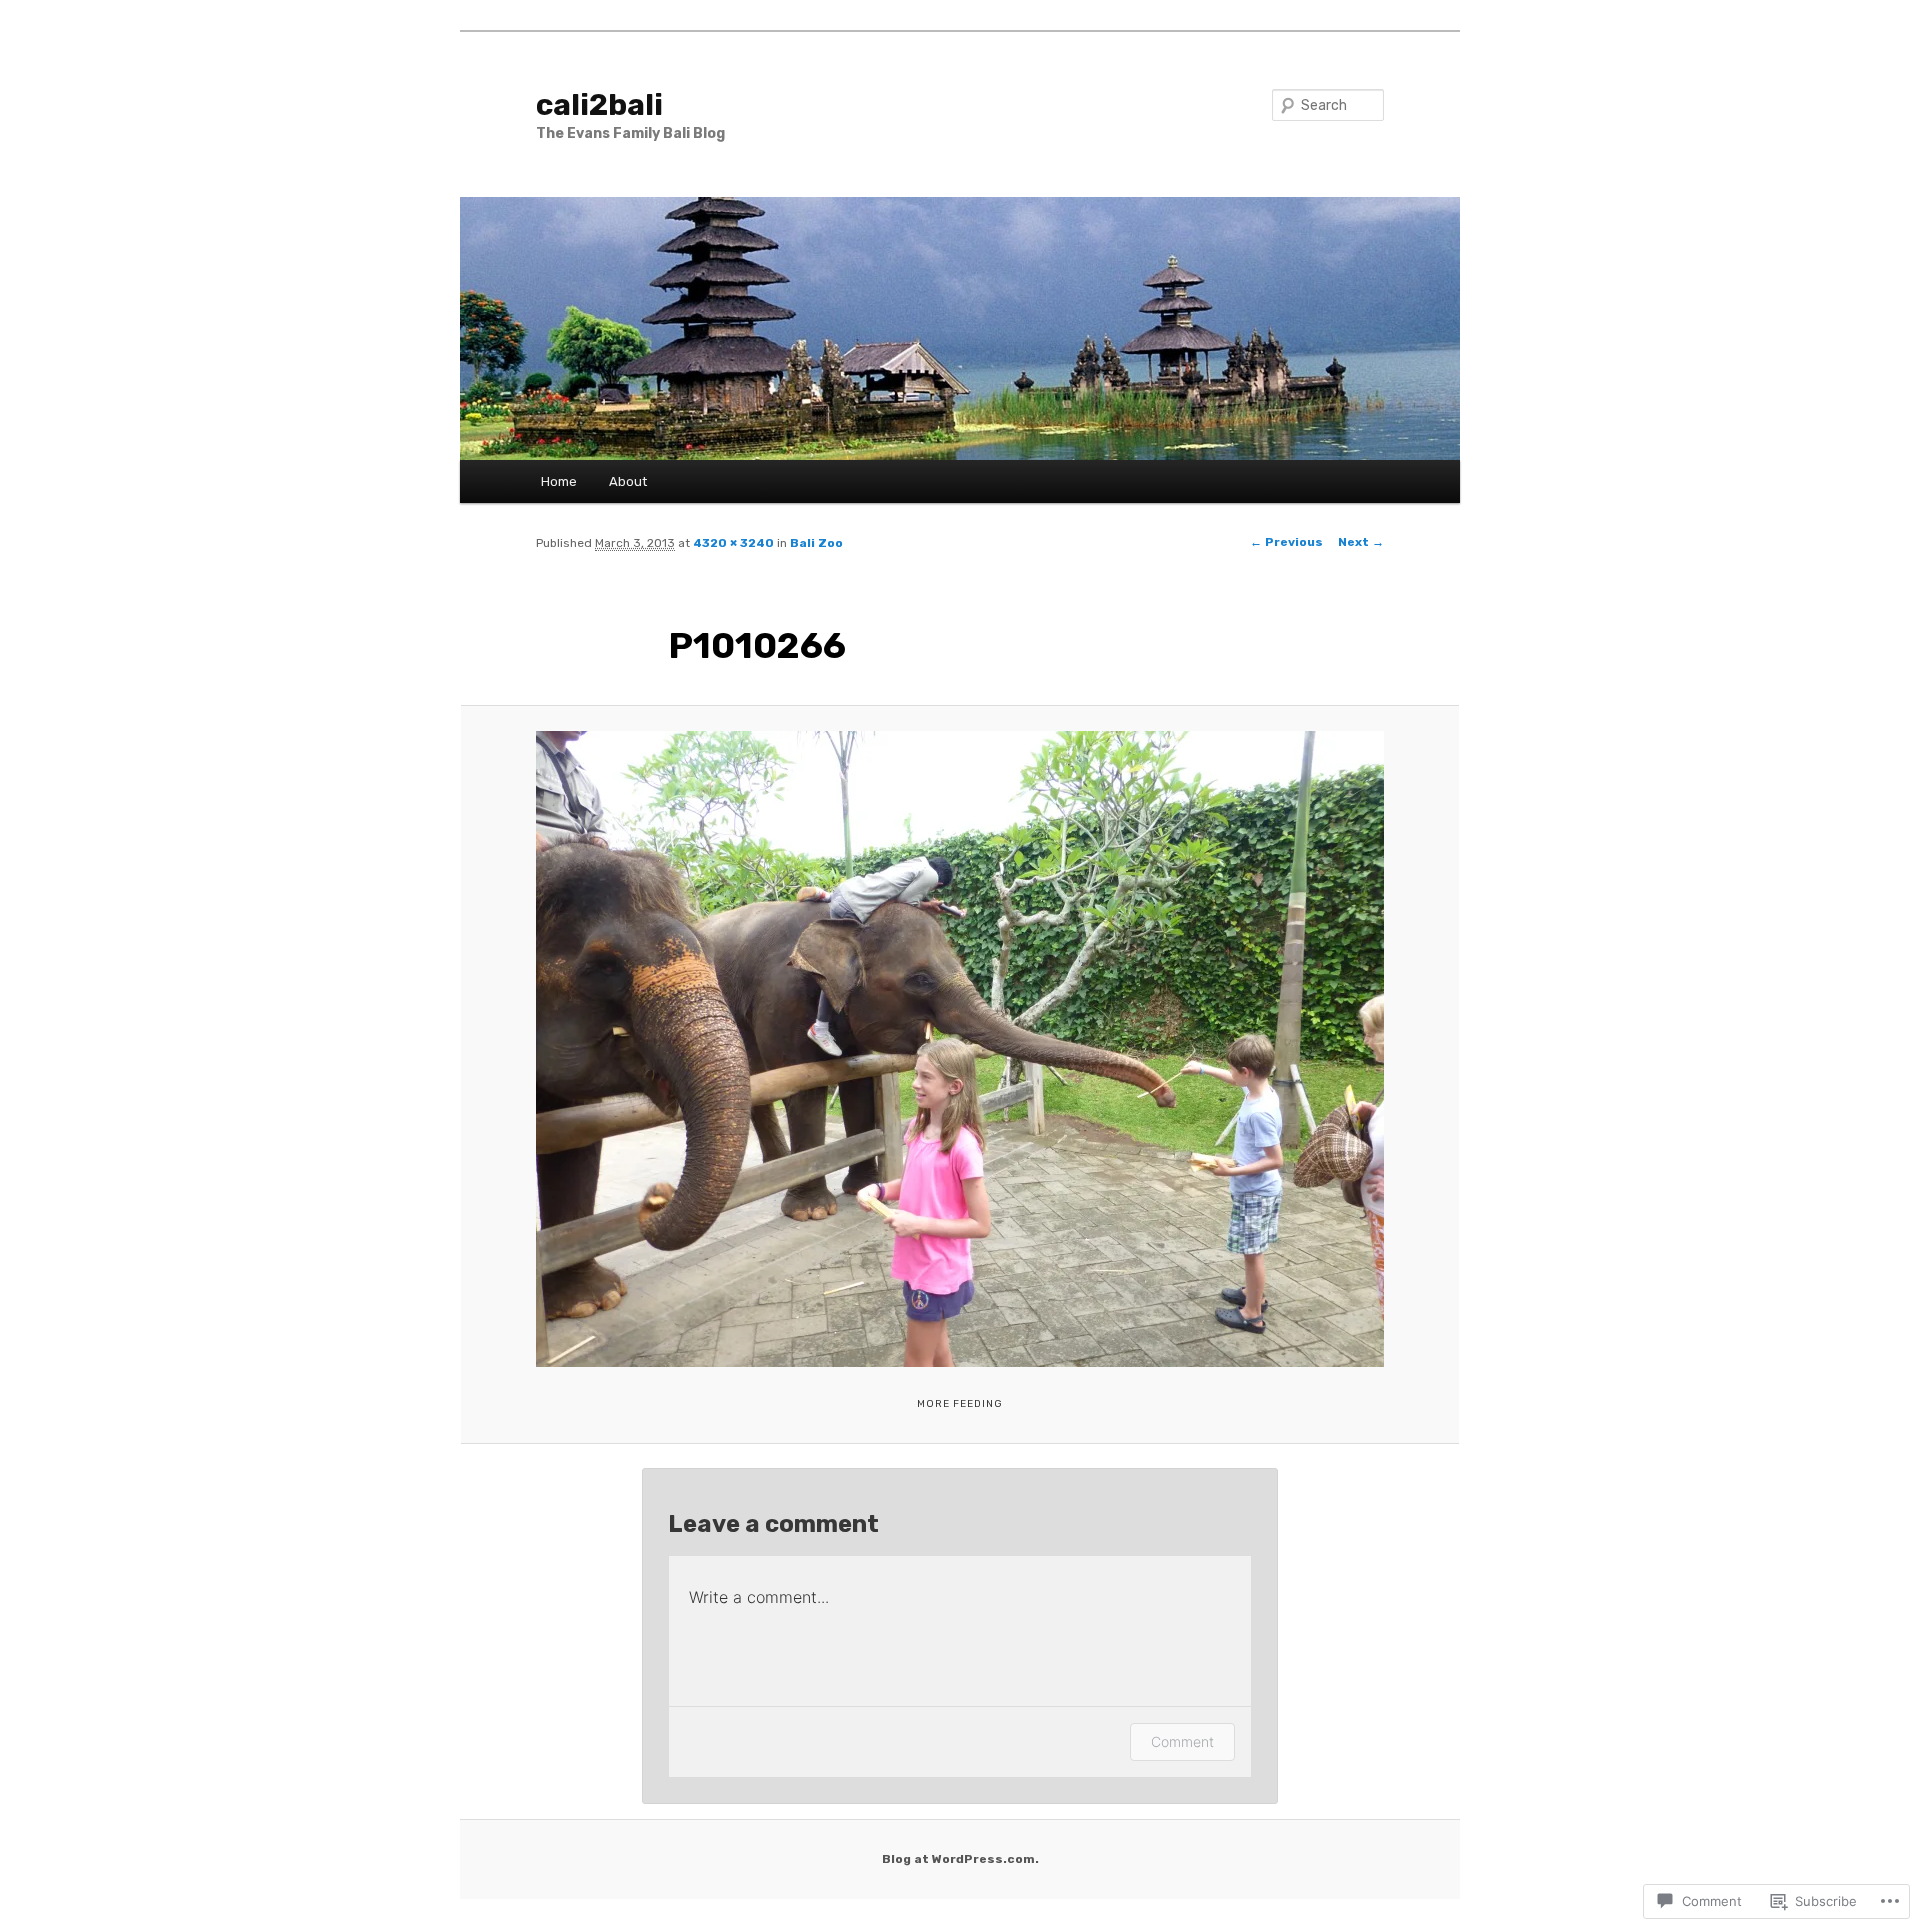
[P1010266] (960, 1049)
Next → (1361, 542)
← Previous (1286, 542)
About (628, 481)
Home (559, 481)
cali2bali (599, 105)
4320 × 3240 (733, 543)
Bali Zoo (816, 543)
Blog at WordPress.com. (960, 1859)
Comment (1182, 1741)
